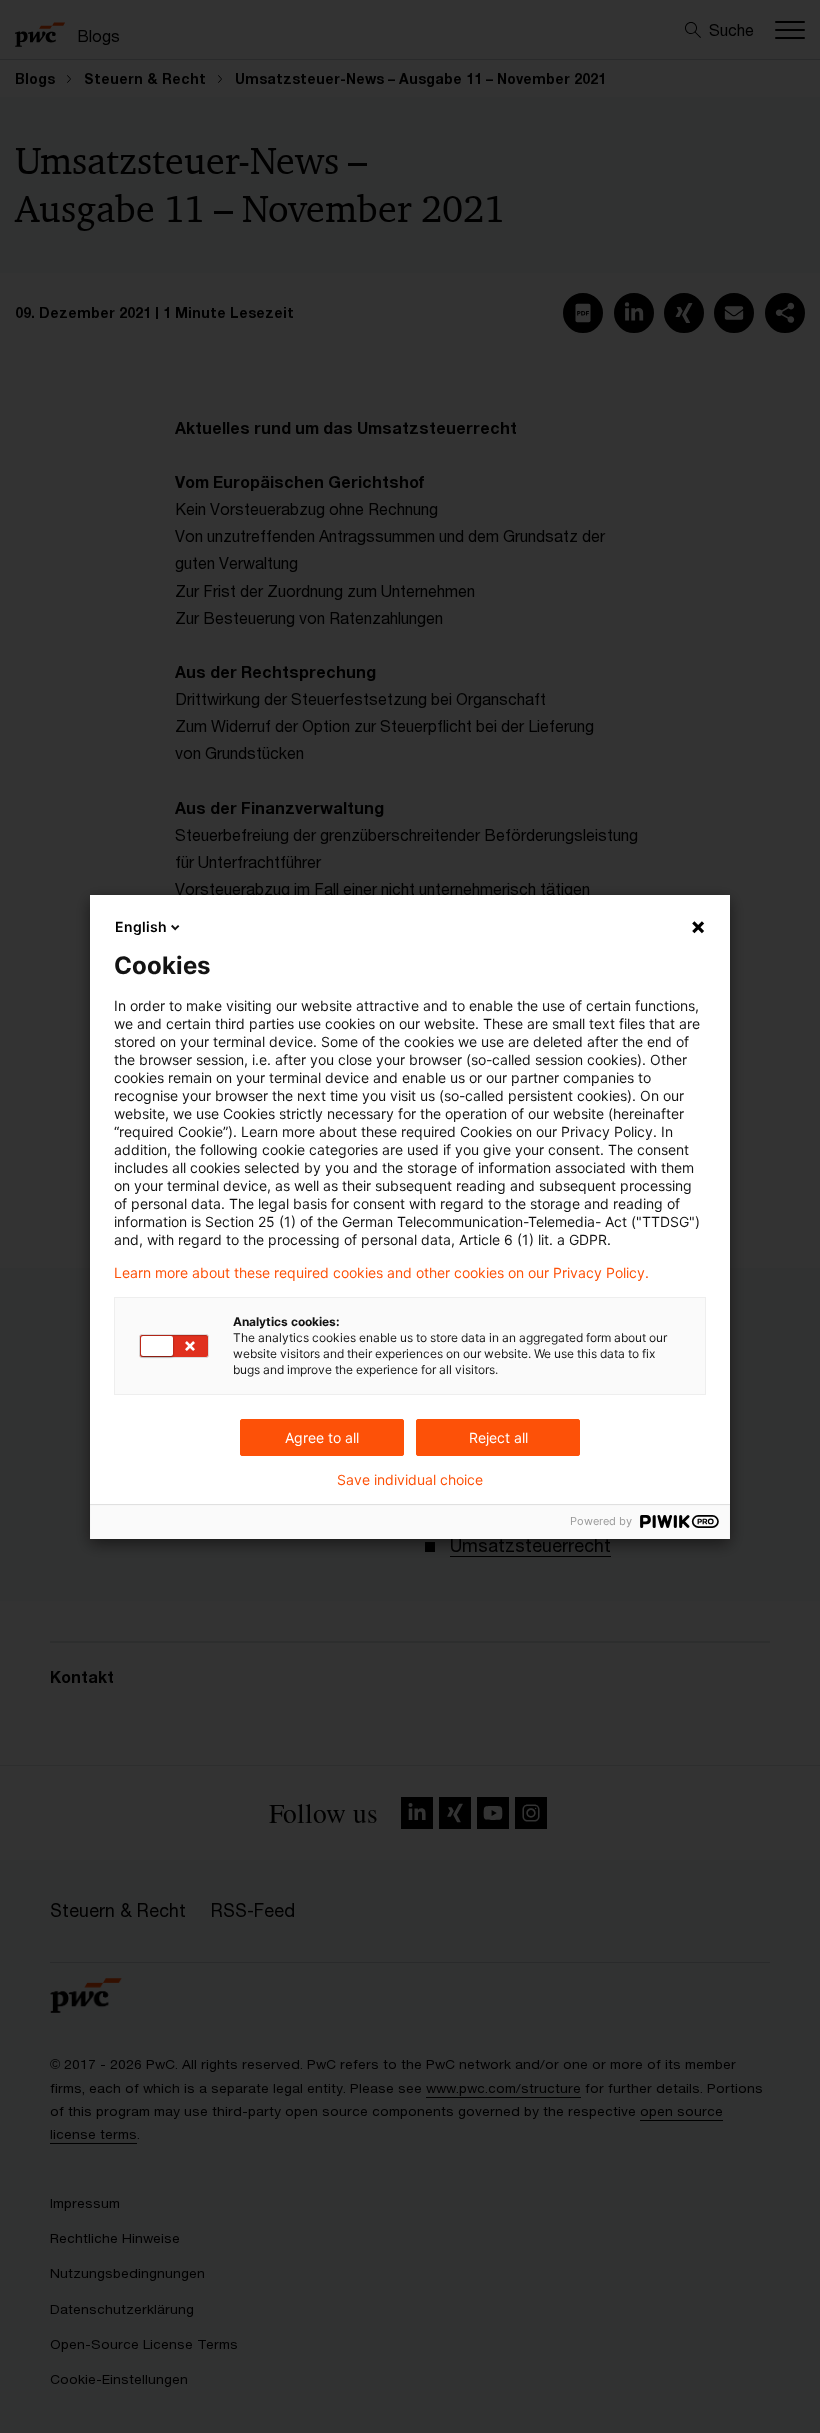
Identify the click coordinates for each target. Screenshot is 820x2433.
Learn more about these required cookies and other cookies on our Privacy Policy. (381, 1273)
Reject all (498, 1437)
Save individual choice (410, 1480)
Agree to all (322, 1437)
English (141, 926)
